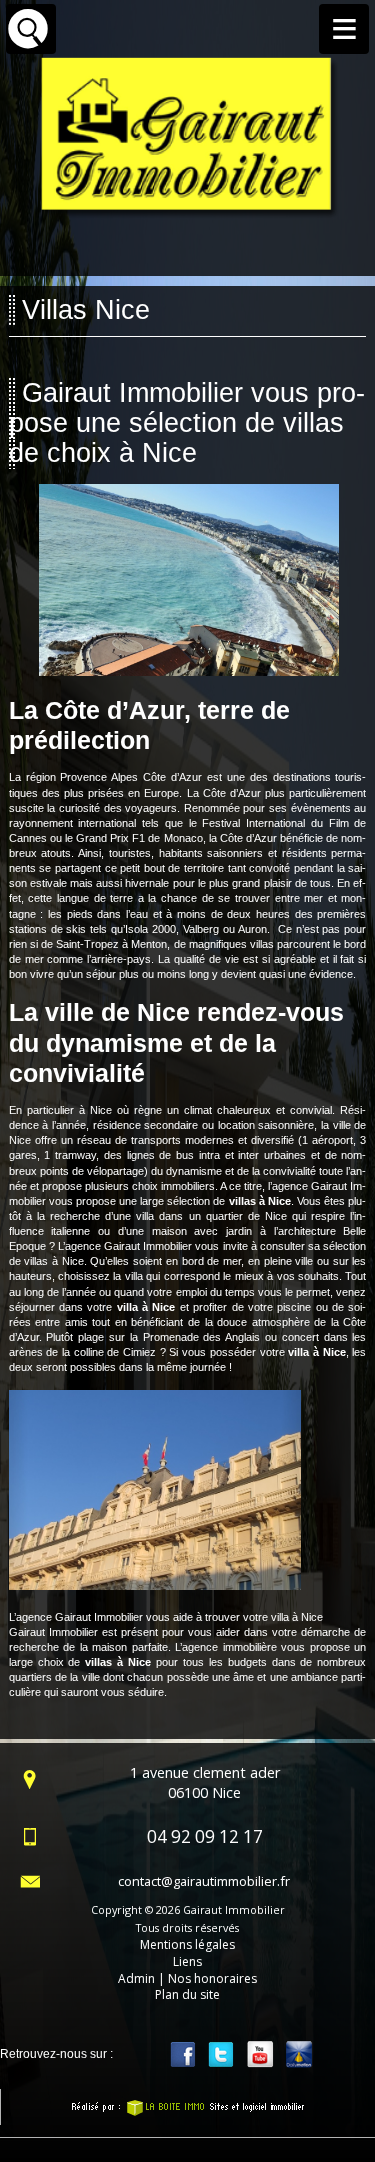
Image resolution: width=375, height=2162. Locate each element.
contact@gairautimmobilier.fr (204, 1881)
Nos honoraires (212, 1978)
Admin (136, 1978)
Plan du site (187, 1994)
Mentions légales (187, 1944)
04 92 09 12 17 (205, 1836)
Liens (187, 1961)
